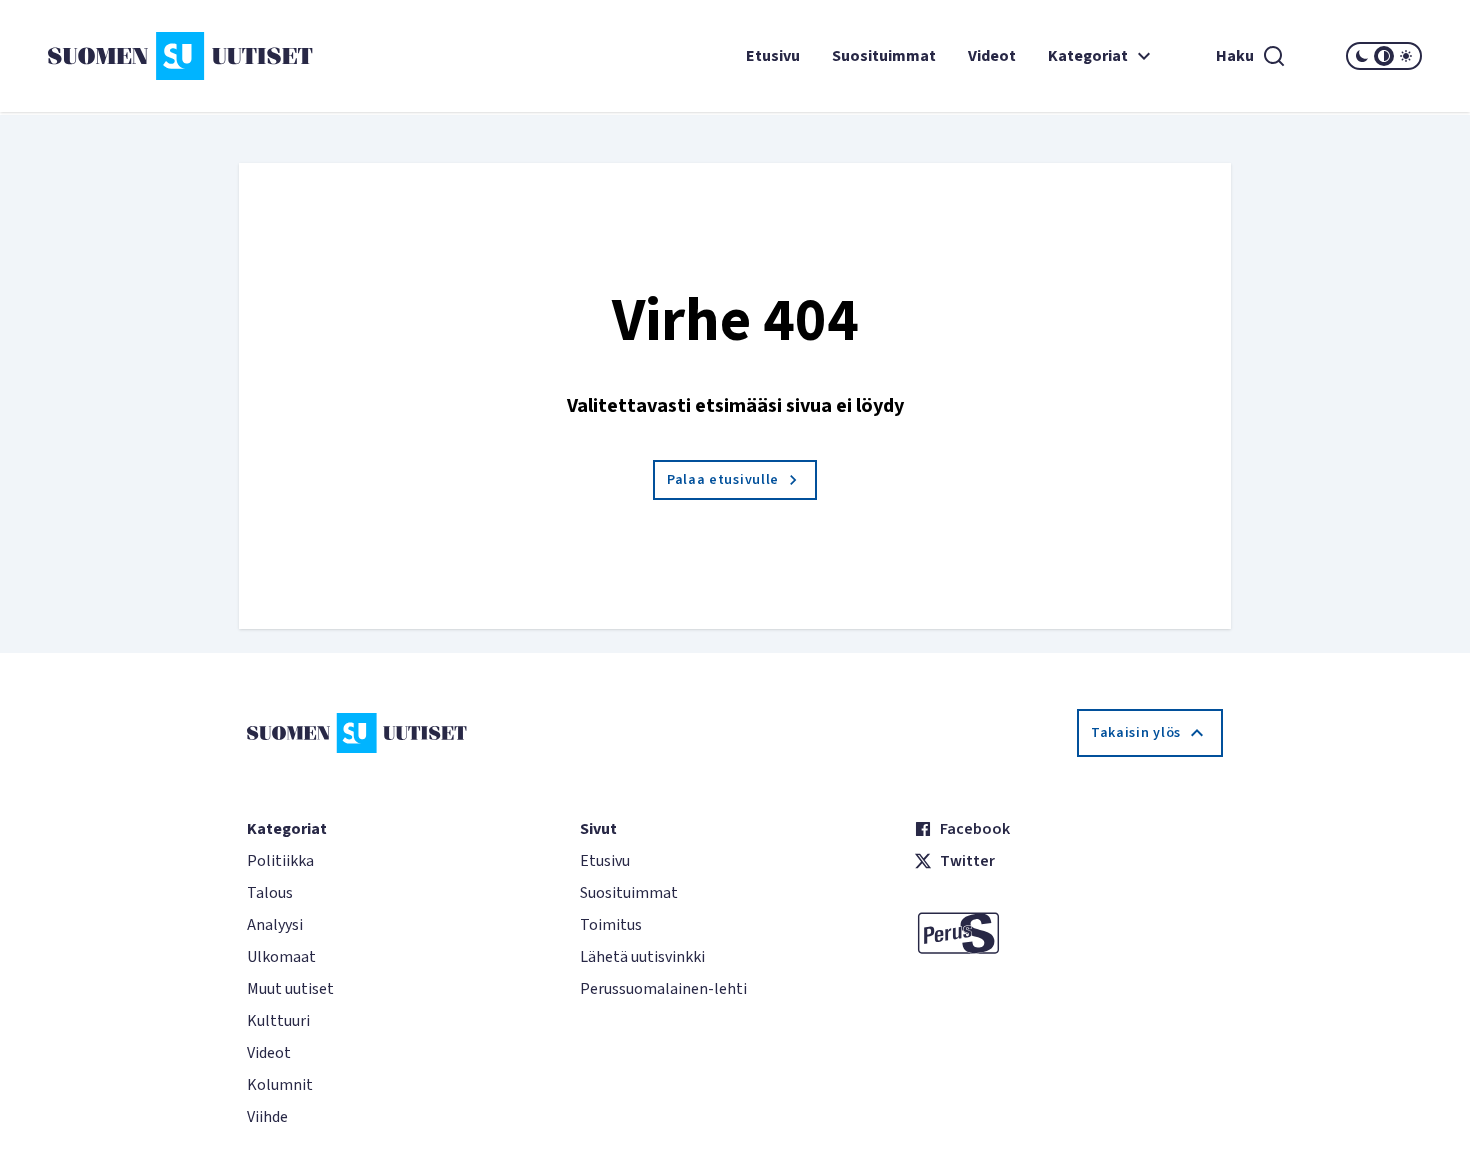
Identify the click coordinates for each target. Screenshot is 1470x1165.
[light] (1406, 56)
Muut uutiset (290, 989)
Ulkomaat (281, 957)
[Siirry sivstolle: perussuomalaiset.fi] (1068, 933)
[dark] (1362, 56)
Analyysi (275, 925)
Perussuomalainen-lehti (663, 989)
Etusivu (773, 56)
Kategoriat (1088, 56)
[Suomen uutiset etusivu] (162, 56)
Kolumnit (280, 1085)
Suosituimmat (884, 56)
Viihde (267, 1117)
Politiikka (280, 861)
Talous (270, 893)
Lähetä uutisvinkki (642, 957)
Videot (992, 56)
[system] (1384, 56)
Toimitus (611, 925)
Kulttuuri (278, 1021)
